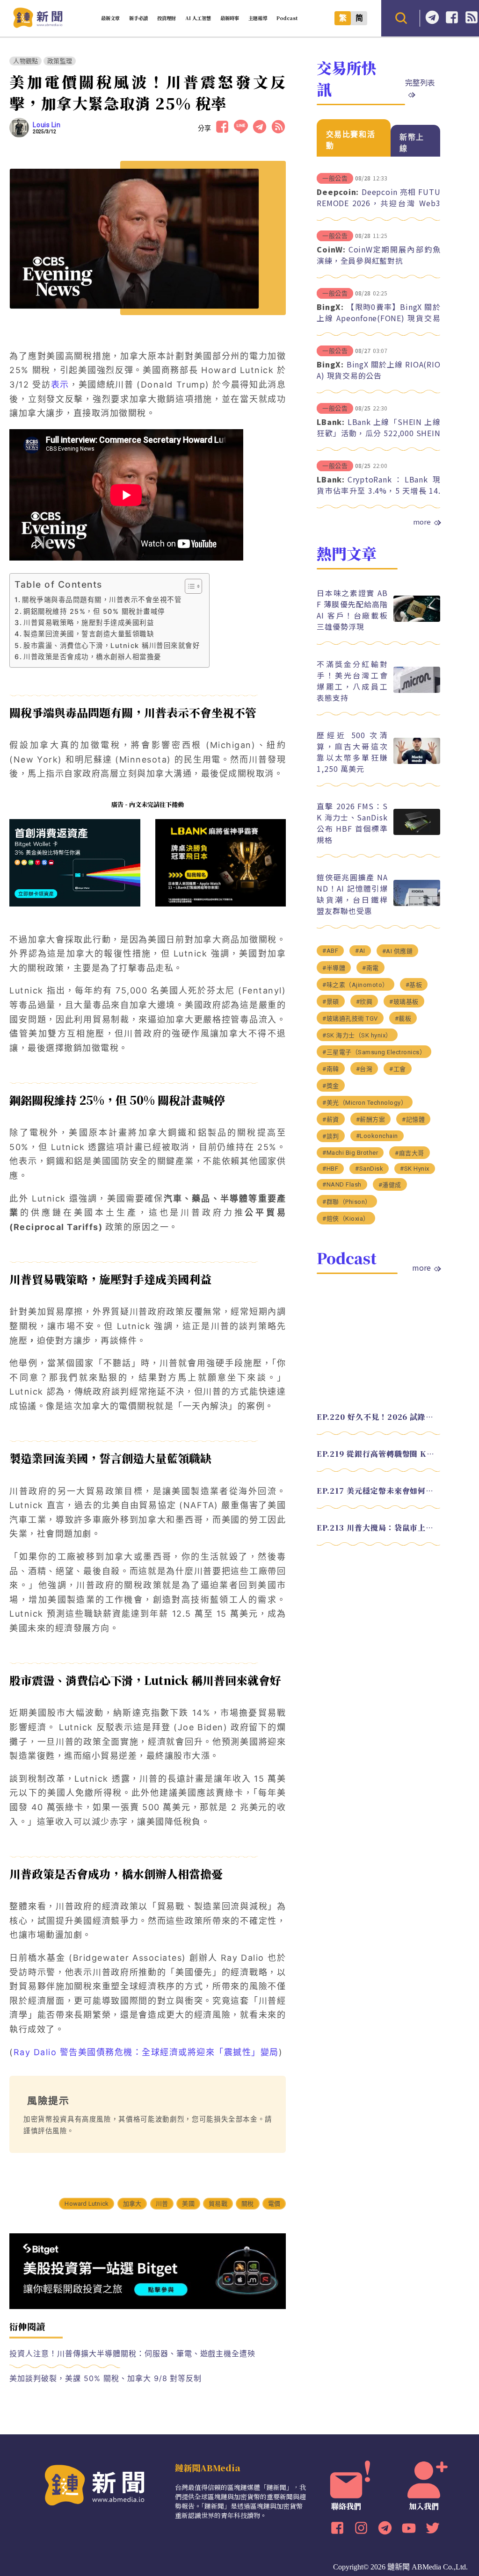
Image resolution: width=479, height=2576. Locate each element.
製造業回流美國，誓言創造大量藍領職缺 (89, 634)
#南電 (370, 968)
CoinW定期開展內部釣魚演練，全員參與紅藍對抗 (378, 255)
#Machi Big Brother (350, 1153)
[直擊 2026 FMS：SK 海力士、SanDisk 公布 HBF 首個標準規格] (417, 832)
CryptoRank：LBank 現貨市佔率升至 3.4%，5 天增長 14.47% (378, 490)
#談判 (331, 1136)
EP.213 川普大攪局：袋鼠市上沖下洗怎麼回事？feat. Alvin (378, 1528)
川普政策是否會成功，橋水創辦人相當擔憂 (92, 657)
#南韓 (331, 1069)
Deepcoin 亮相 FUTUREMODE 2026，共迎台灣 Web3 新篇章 (378, 203)
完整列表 (420, 82)
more (422, 522)
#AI (360, 951)
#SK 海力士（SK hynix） (357, 1035)
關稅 (247, 2204)
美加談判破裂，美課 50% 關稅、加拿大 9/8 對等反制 (105, 2378)
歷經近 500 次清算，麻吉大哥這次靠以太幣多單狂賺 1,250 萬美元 (352, 752)
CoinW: (331, 249)
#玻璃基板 (404, 1002)
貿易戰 (218, 2204)
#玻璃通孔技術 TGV (350, 1018)
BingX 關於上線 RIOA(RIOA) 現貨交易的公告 (378, 370)
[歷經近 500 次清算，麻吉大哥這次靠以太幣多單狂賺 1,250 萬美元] (417, 761)
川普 (162, 2204)
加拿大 (132, 2204)
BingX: (330, 307)
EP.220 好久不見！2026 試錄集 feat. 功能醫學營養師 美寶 (378, 1417)
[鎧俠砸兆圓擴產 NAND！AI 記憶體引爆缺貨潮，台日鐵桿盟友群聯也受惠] (417, 903)
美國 (188, 2204)
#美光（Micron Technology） (365, 1103)
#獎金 (331, 1086)
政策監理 (60, 61)
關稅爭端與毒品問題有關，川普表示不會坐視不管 (102, 600)
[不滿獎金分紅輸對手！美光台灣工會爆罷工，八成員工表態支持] (417, 690)
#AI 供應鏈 (398, 951)
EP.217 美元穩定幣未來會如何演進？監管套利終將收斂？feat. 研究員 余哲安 (378, 1491)
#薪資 (331, 1119)
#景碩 (331, 1002)
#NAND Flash (342, 1184)
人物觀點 (25, 61)
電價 (274, 2204)
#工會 (398, 1069)
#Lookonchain (377, 1136)
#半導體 (334, 968)
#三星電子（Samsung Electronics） (374, 1052)
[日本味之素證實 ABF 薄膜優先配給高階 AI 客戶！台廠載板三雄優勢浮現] (417, 619)
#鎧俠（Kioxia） (346, 1219)
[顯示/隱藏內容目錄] (189, 586)
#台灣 (364, 1069)
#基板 (414, 985)
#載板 (403, 1018)
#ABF (330, 951)
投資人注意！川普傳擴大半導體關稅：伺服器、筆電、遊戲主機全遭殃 (132, 2353)
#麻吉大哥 (410, 1153)
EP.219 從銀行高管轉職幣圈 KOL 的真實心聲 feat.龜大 (378, 1454)
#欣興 (364, 1002)
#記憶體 (413, 1119)
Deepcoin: (338, 192)
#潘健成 (390, 1185)
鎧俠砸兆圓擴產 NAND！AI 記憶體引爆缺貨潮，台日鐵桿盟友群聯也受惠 (352, 894)
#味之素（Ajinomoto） (356, 985)
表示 (60, 385)
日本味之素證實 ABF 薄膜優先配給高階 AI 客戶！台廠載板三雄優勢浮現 (352, 610)
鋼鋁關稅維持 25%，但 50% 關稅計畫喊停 (94, 611)
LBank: (331, 422)
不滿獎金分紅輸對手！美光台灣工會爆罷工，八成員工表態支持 (352, 681)
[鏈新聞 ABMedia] (38, 25)
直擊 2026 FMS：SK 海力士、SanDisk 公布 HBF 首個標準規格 (352, 823)
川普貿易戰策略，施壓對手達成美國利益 (89, 622)
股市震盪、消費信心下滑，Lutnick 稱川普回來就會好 (112, 645)
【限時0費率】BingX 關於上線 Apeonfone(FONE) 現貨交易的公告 (378, 318)
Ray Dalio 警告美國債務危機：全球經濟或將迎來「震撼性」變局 (146, 2052)
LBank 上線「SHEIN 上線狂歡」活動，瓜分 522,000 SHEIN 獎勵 (378, 433)
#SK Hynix (415, 1169)
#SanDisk (369, 1169)
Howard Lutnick (87, 2204)
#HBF (330, 1169)
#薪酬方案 (371, 1119)
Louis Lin (47, 125)
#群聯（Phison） (347, 1202)
